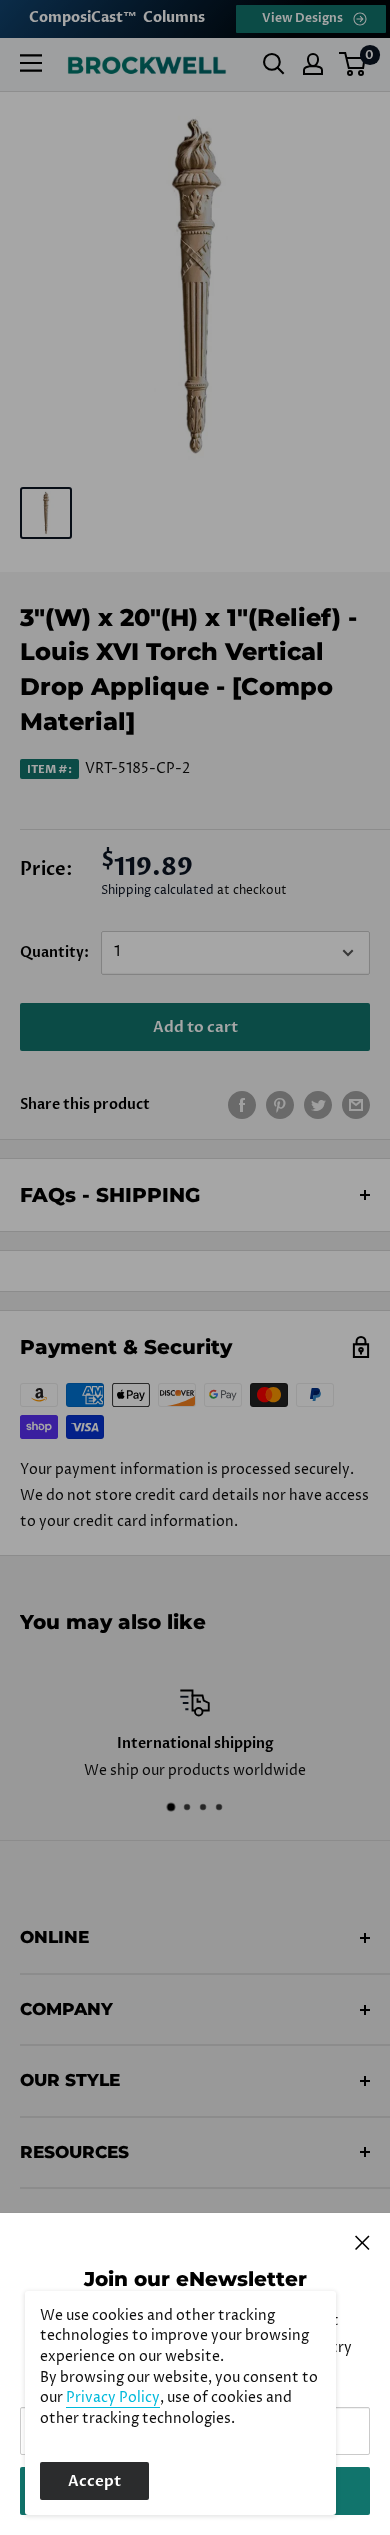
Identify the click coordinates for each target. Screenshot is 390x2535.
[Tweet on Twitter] (318, 1105)
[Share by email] (356, 1105)
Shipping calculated (157, 890)
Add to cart (195, 1027)
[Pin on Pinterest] (280, 1105)
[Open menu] (31, 63)
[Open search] (274, 64)
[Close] (362, 2242)
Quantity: (54, 952)
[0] (353, 64)
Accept (94, 2481)
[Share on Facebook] (242, 1105)
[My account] (313, 64)
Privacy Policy (113, 2398)
